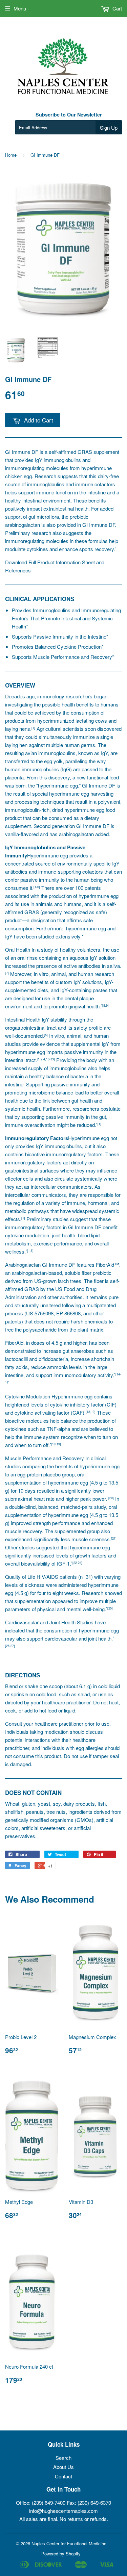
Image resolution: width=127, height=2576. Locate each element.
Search (63, 2458)
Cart (117, 8)
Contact (63, 2476)
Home (11, 155)
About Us (63, 2467)
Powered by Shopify (61, 2554)
